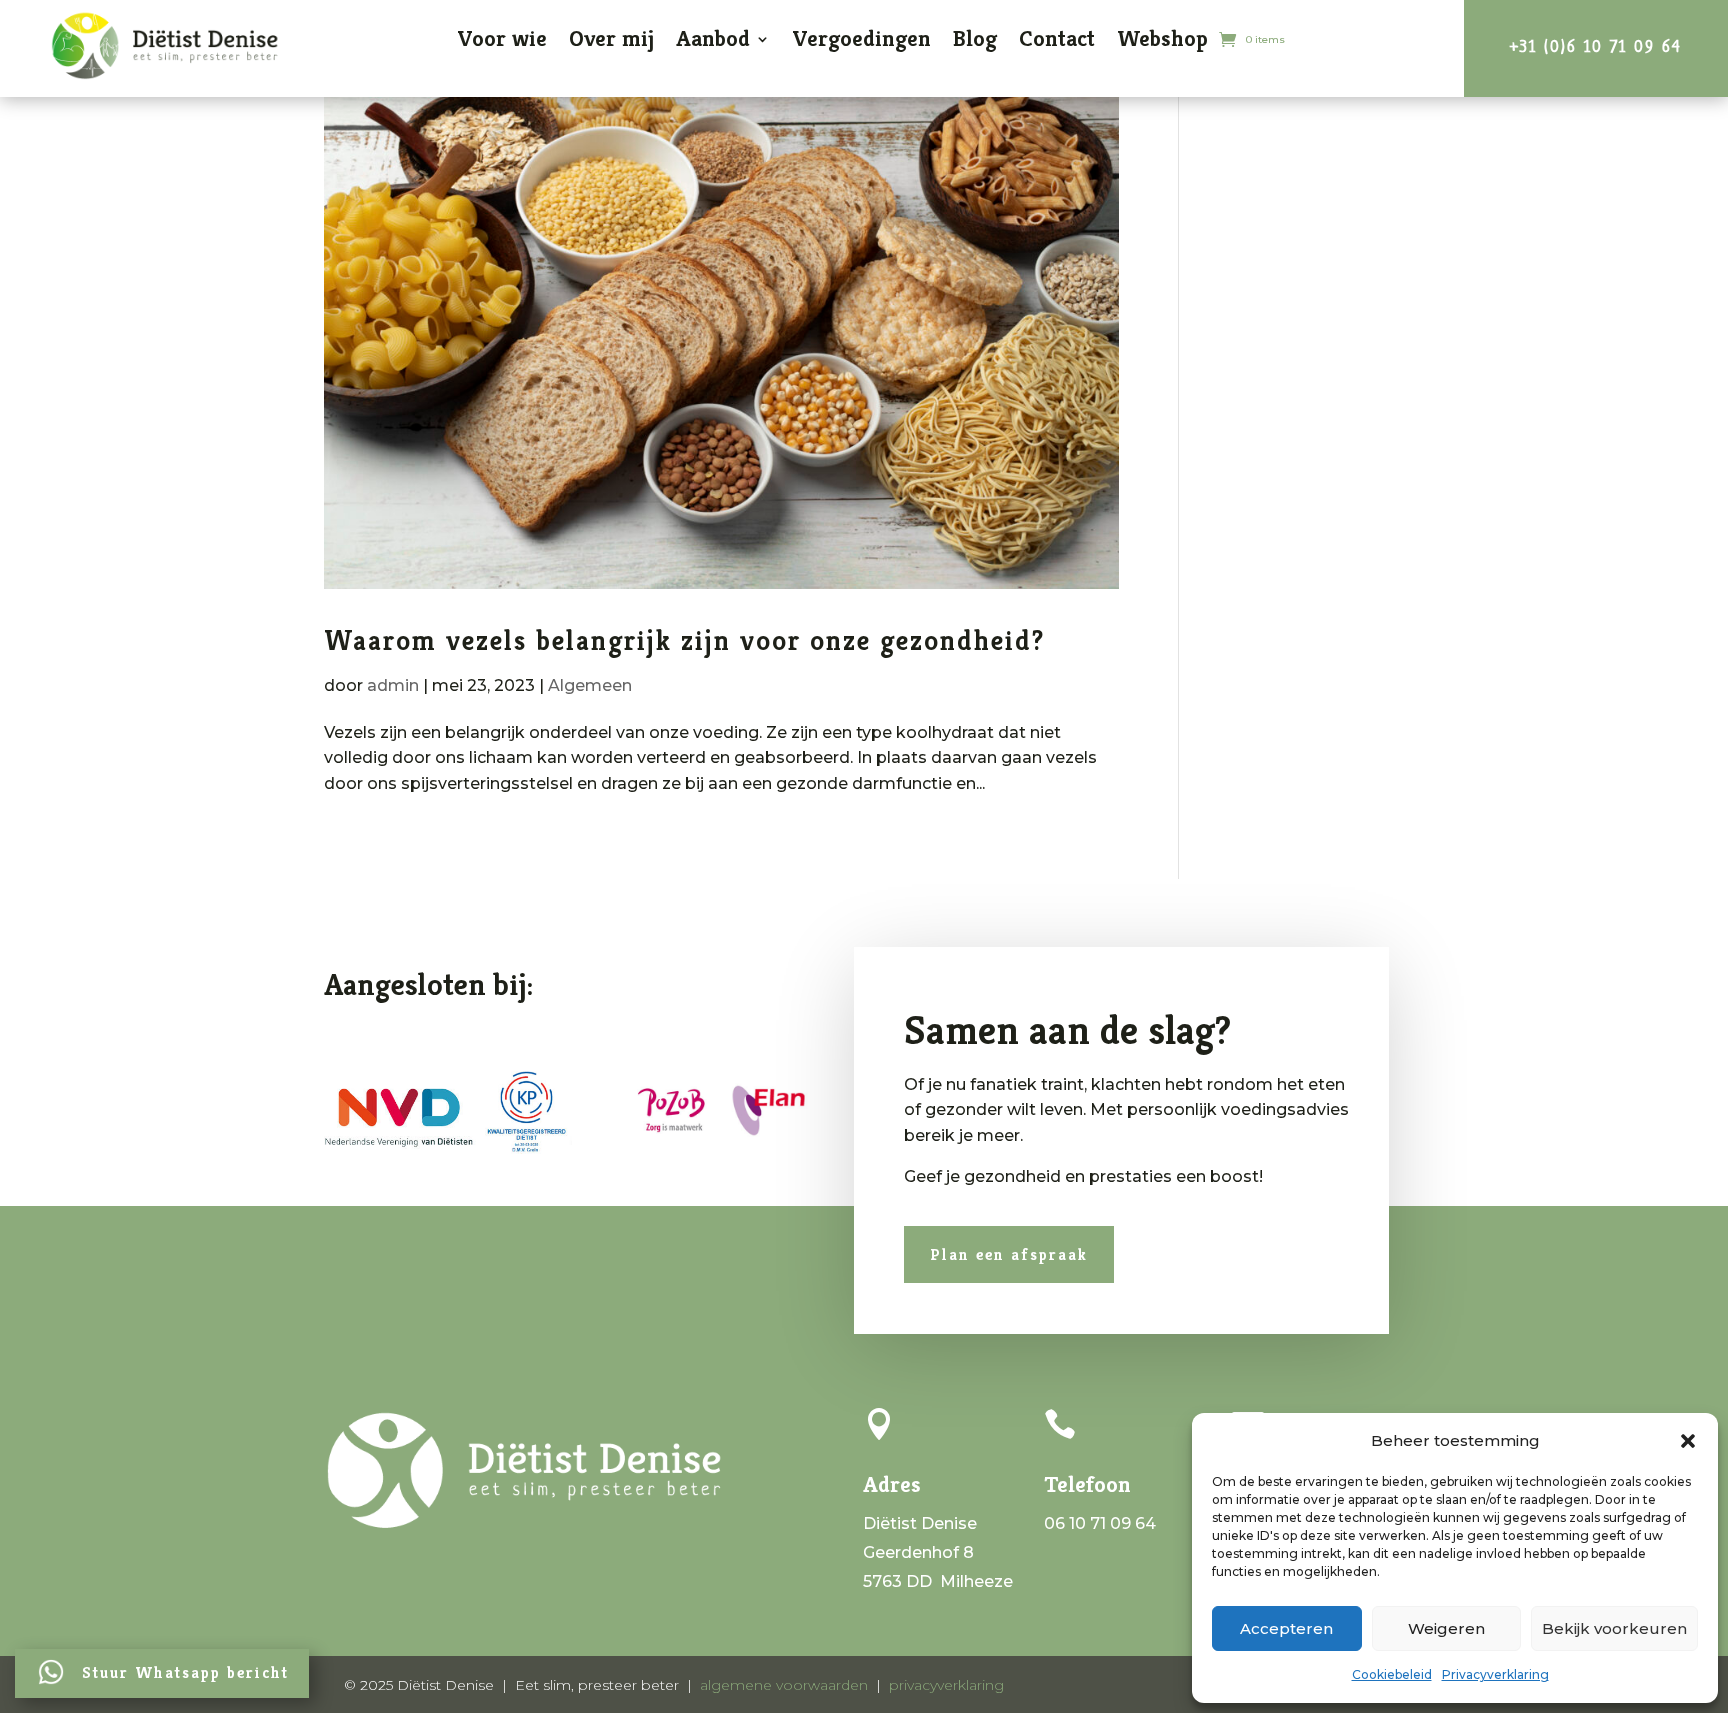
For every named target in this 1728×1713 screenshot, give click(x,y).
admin (393, 685)
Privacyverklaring (1495, 1674)
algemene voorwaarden (784, 1685)
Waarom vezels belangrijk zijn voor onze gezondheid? (684, 640)
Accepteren (1286, 1628)
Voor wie (502, 38)
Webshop (1162, 38)
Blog (975, 38)
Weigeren (1446, 1628)
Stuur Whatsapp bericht (185, 1672)
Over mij (611, 38)
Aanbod (713, 38)
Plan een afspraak (1009, 1254)
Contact (1057, 38)
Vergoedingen (861, 38)
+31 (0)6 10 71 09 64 (1596, 47)
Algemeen (590, 685)
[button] (1688, 1441)
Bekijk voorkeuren (1614, 1628)
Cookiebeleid (1392, 1674)
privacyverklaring (946, 1685)
